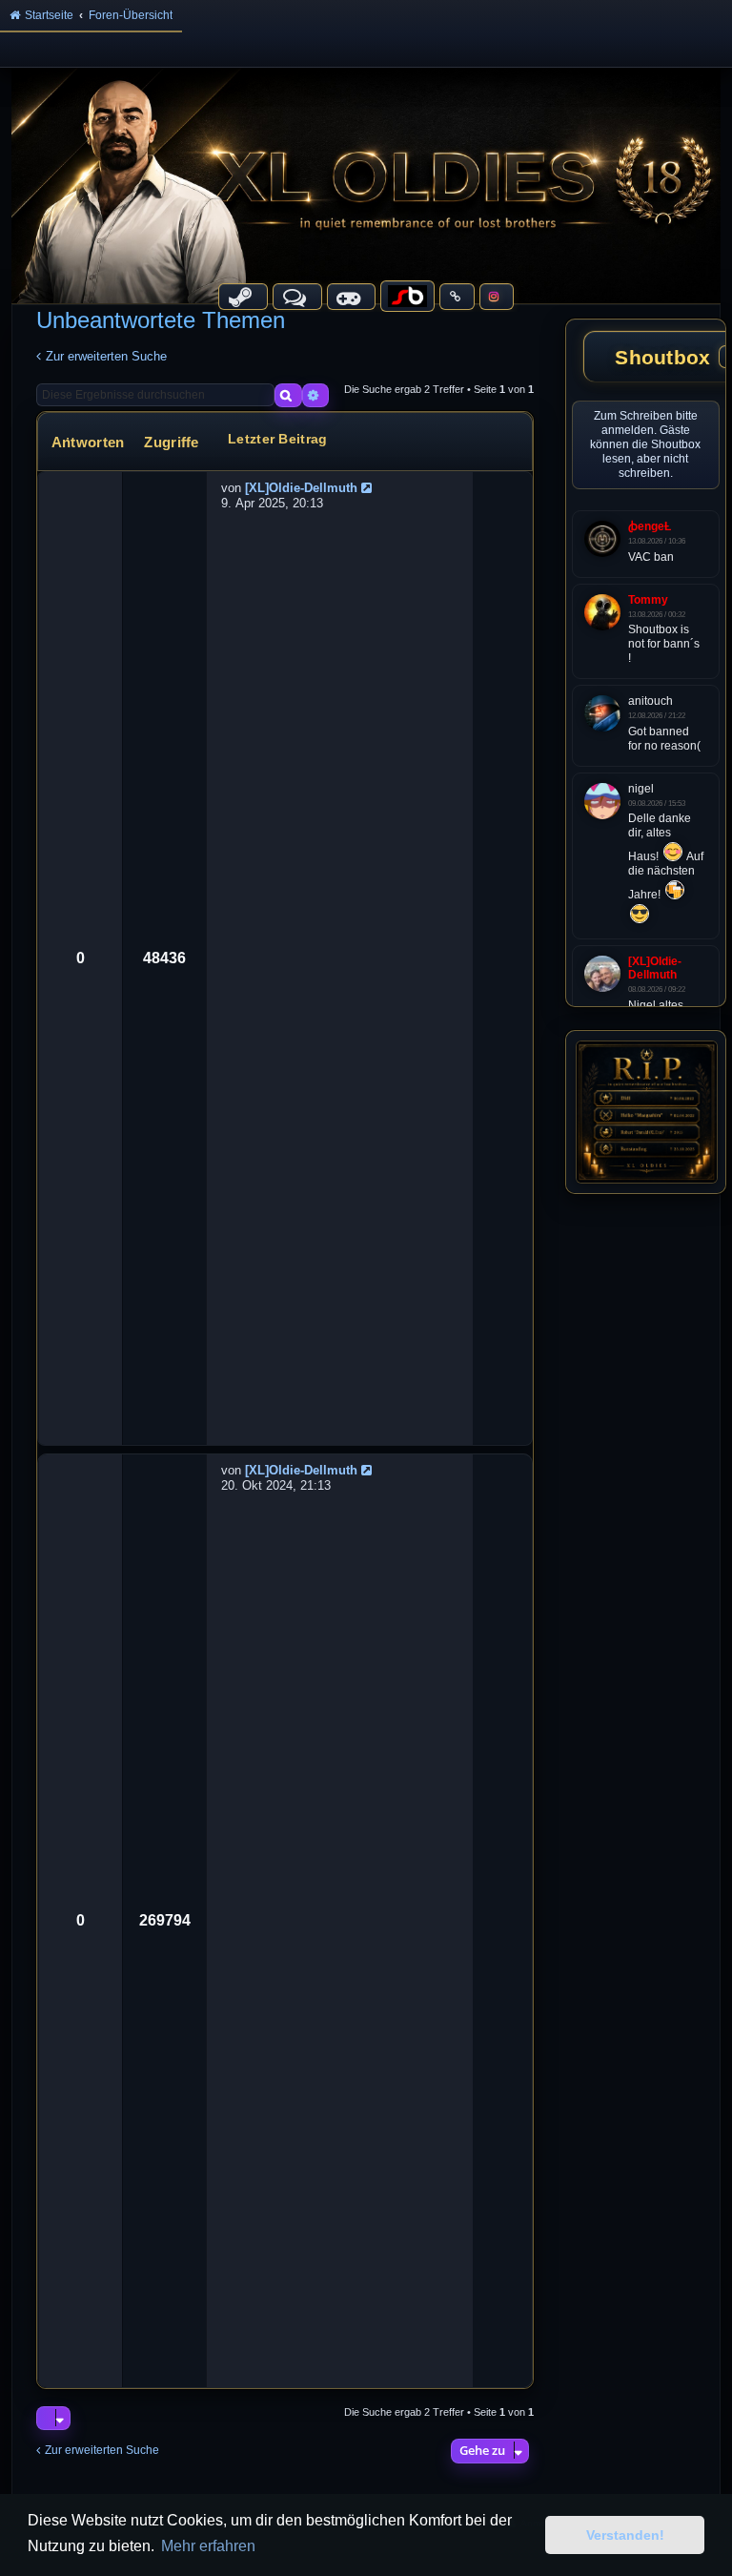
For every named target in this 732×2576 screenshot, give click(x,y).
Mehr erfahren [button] (208, 2546)
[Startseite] (366, 185)
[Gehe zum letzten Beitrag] (369, 488)
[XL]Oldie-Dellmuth (301, 488)
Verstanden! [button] (625, 2535)
